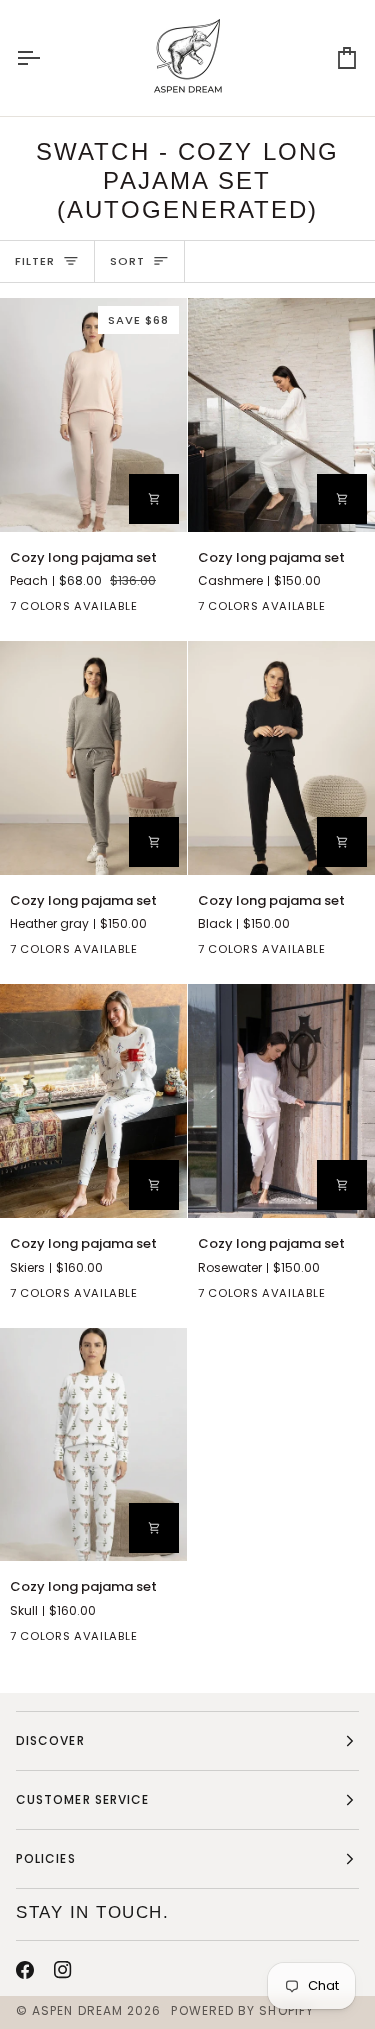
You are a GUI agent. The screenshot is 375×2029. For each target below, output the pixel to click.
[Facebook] (25, 1970)
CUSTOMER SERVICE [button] (82, 1799)
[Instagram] (63, 1970)
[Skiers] (167, 610)
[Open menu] (46, 58)
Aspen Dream (77, 2010)
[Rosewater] (355, 1297)
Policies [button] (46, 1858)
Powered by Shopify (242, 2010)
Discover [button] (50, 1740)
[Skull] (167, 1640)
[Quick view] (154, 499)
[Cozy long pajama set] (281, 415)
